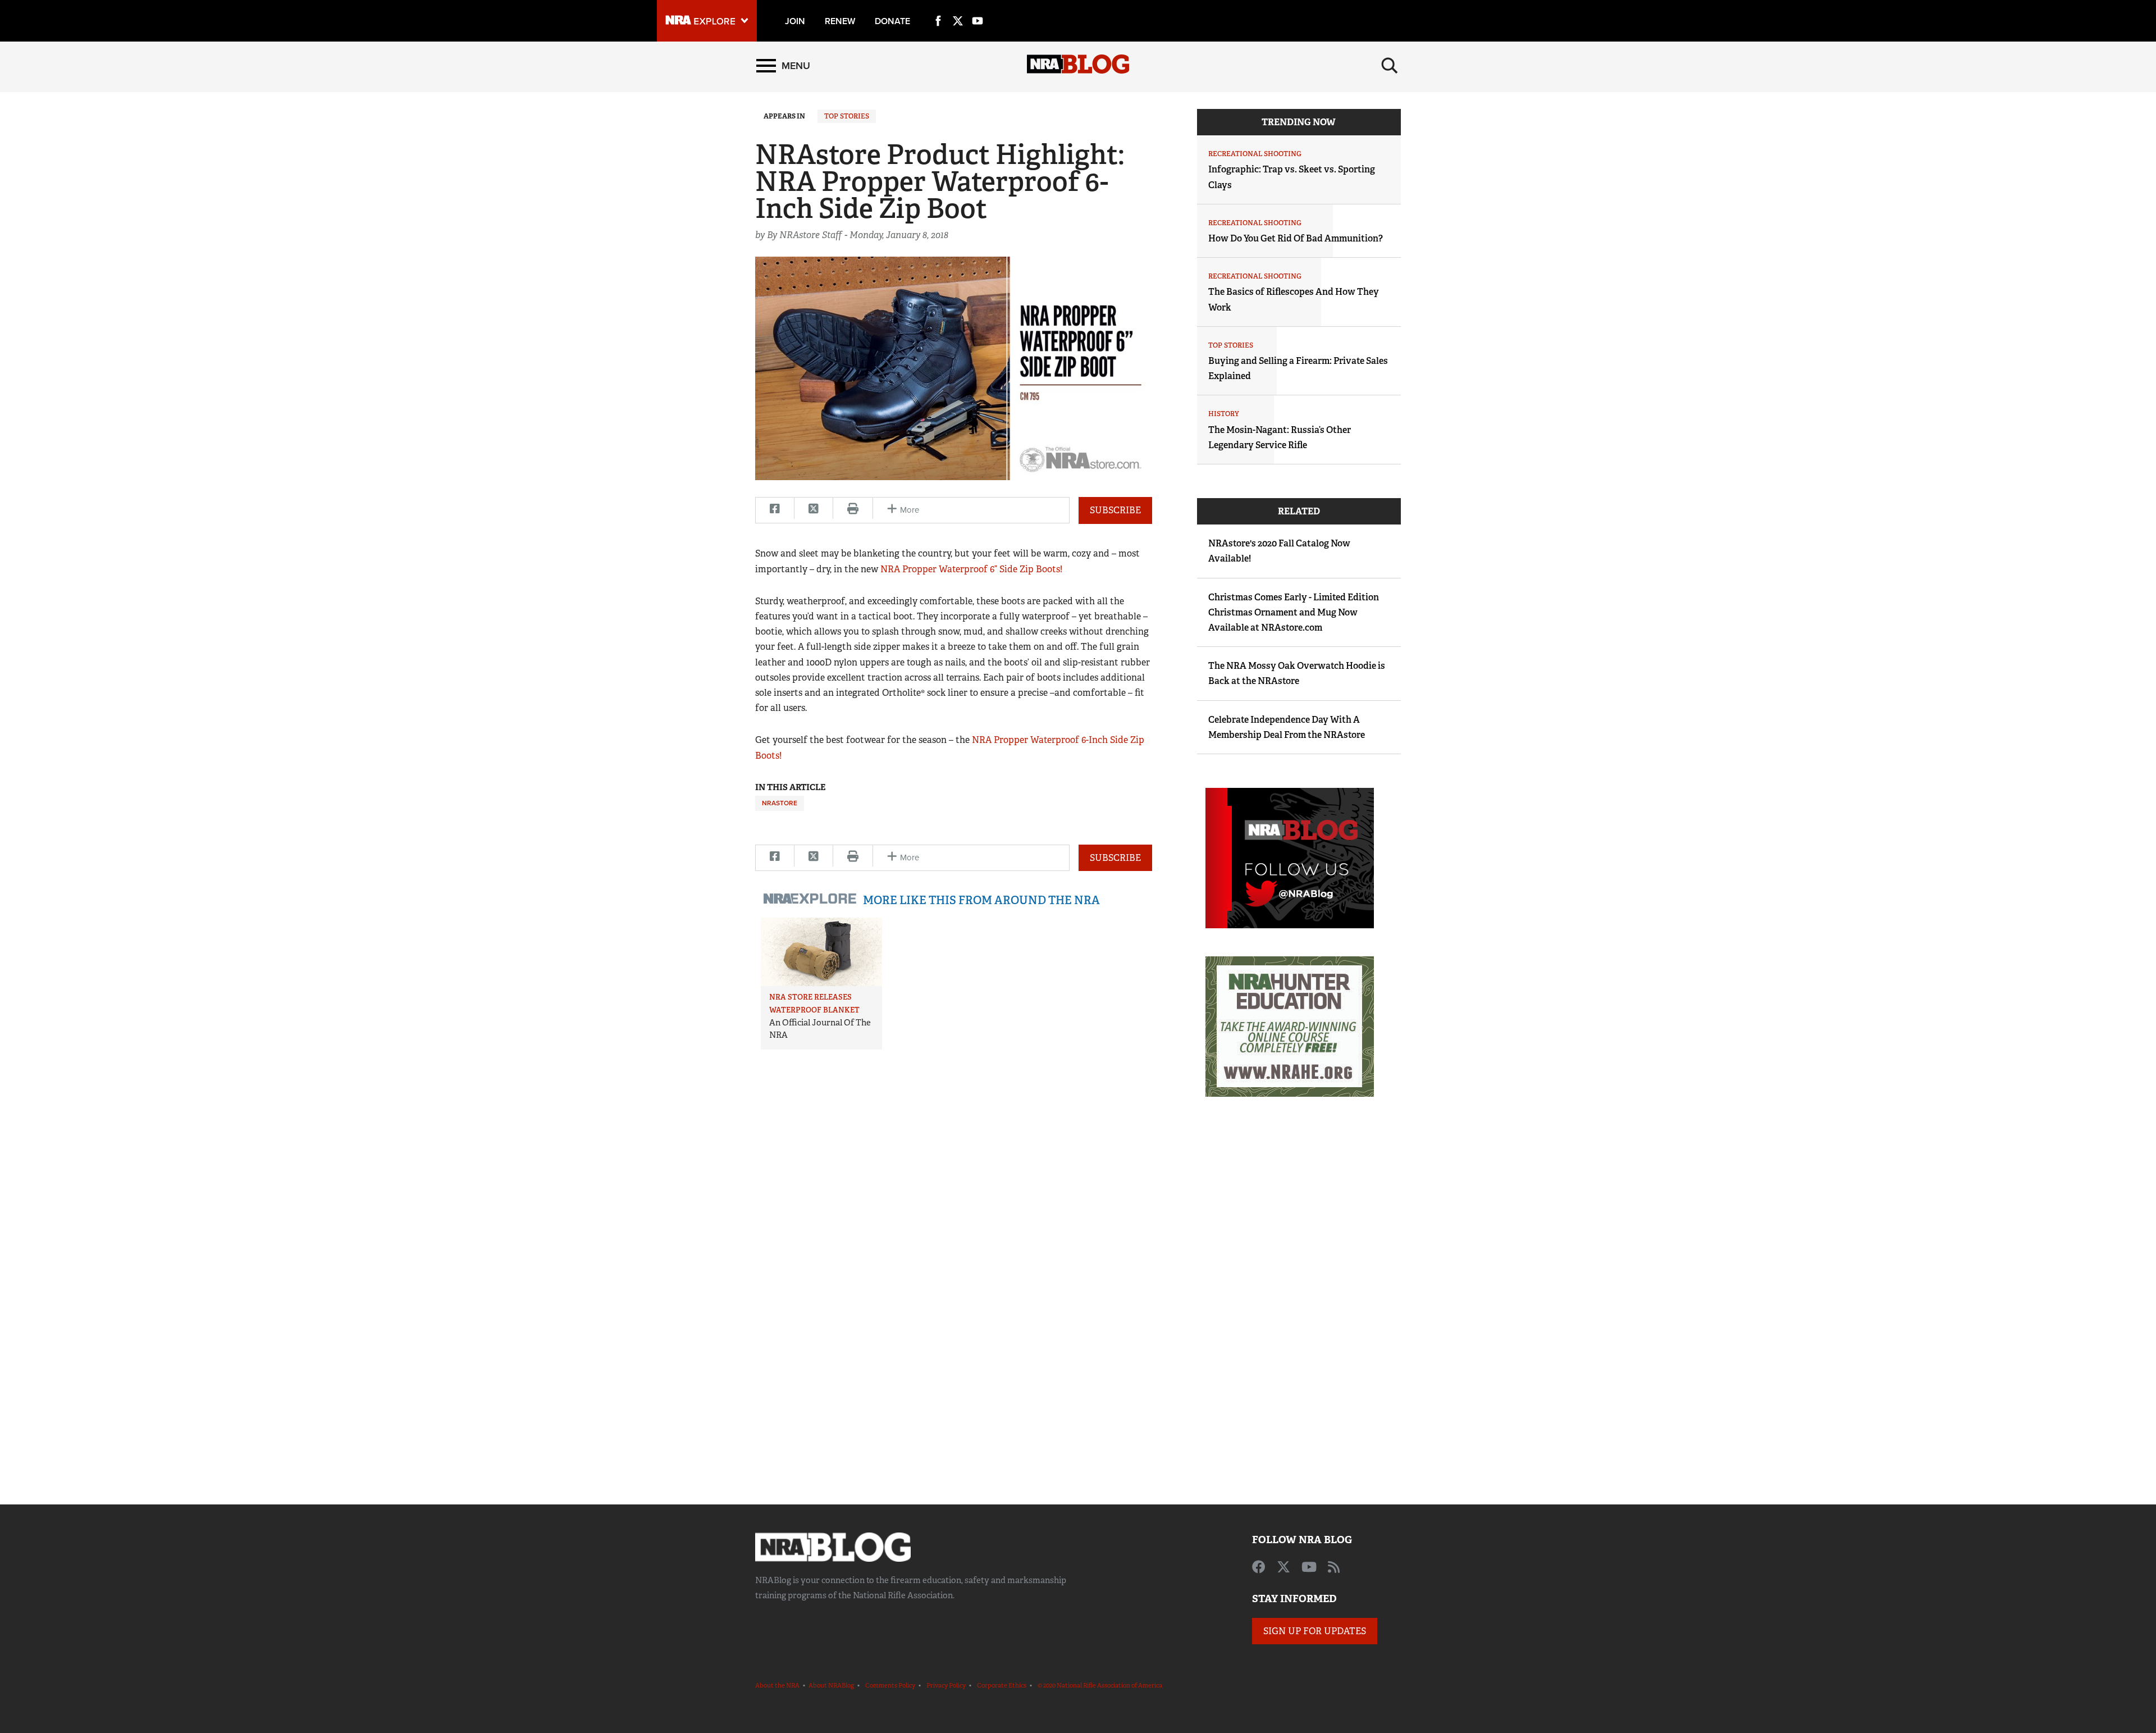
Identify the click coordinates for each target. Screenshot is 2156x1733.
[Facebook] (938, 8)
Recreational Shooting (1255, 154)
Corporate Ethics (1002, 1685)
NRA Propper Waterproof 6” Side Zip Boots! (971, 569)
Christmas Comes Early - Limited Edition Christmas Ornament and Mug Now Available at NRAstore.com (1294, 612)
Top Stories (847, 116)
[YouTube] (977, 8)
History (1224, 414)
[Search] (1390, 66)
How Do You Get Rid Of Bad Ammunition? (1296, 238)
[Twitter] (958, 8)
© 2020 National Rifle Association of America (1100, 1685)
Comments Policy (890, 1685)
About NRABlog (831, 1685)
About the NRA (777, 1685)
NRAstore (780, 803)
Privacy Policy (946, 1685)
